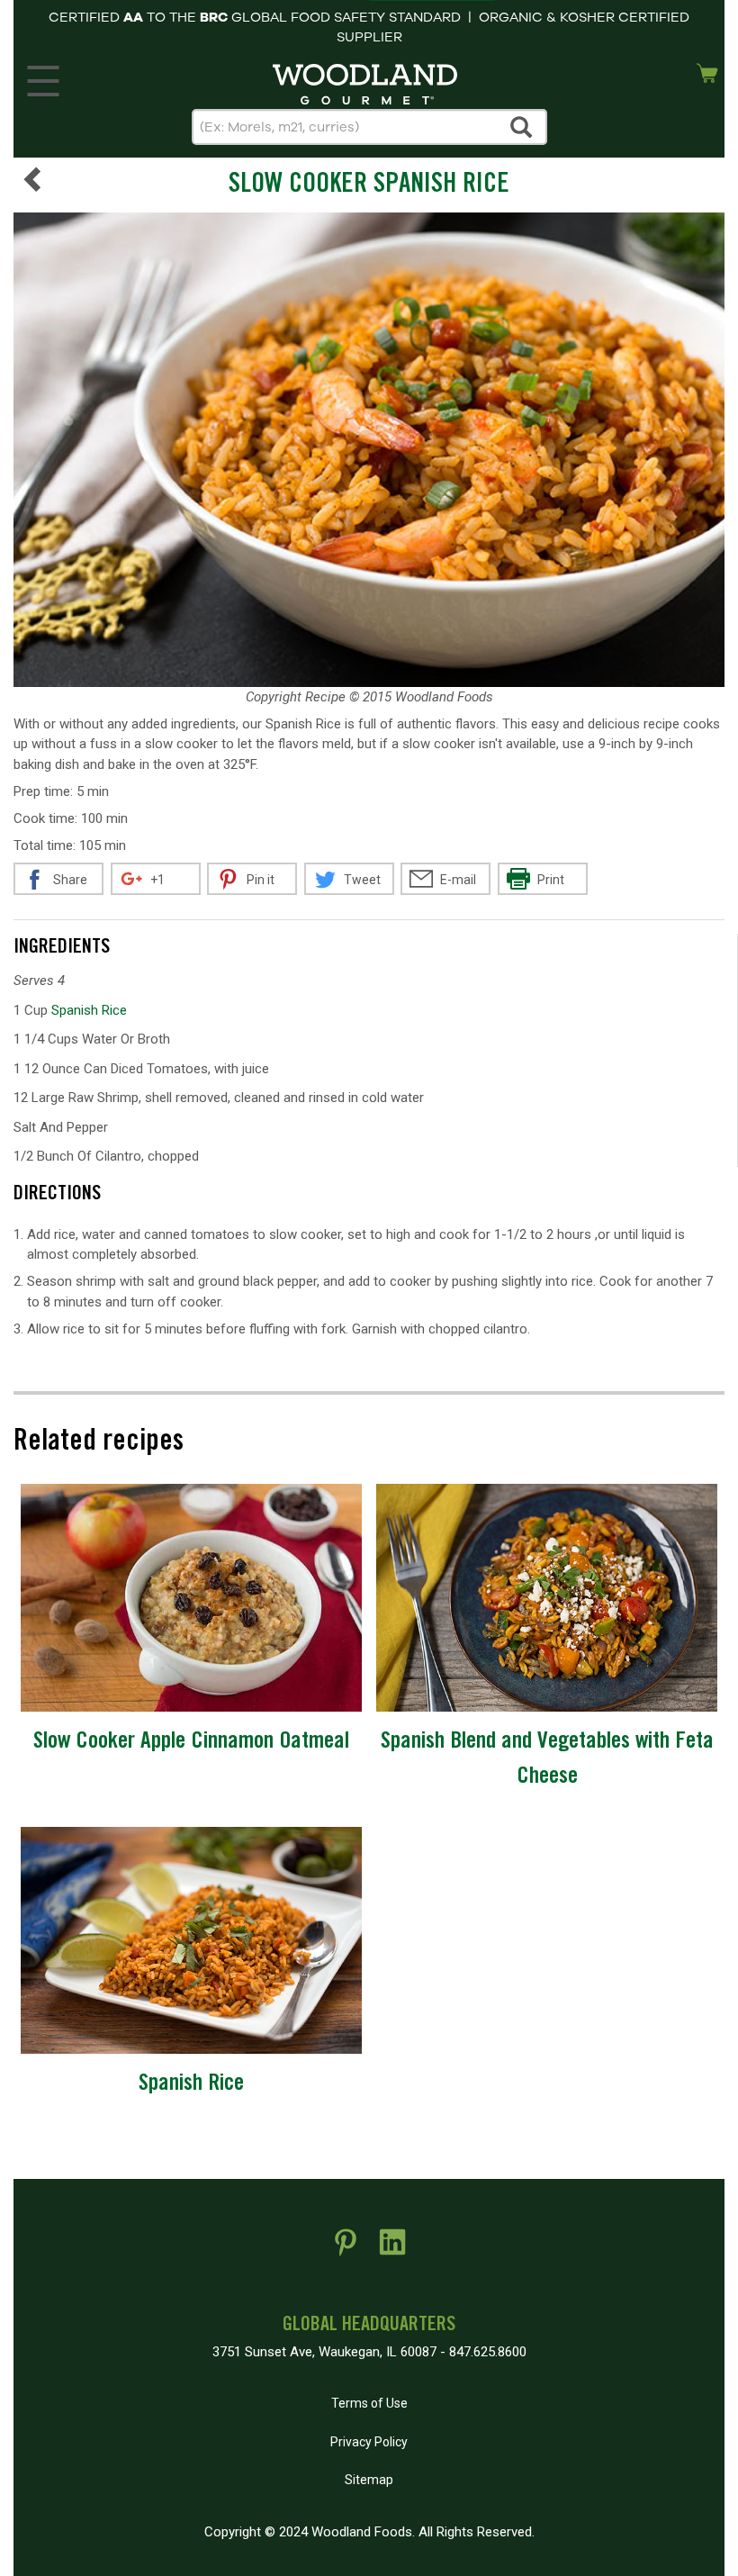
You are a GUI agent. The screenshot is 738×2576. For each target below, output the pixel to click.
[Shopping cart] (707, 71)
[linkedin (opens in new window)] (392, 2249)
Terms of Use (369, 2403)
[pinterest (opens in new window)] (346, 2249)
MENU (43, 77)
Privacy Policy (369, 2442)
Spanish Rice (89, 1010)
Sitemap (369, 2480)
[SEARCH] (522, 127)
